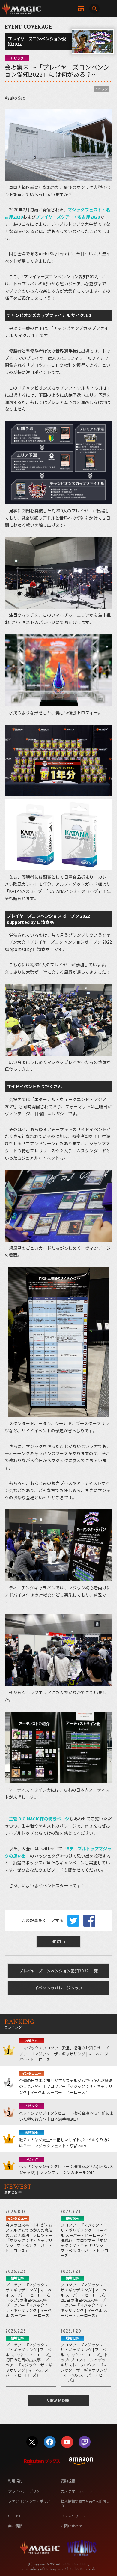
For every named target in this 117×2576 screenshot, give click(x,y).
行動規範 (68, 2481)
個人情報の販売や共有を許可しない (85, 2503)
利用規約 (15, 2481)
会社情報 (15, 2526)
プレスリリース (73, 2516)
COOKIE (15, 2516)
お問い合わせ (71, 2526)
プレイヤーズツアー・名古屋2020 (68, 217)
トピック (101, 89)
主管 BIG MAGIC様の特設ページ (39, 1819)
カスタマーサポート (77, 2491)
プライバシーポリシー (25, 2491)
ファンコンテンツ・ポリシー (31, 2501)
